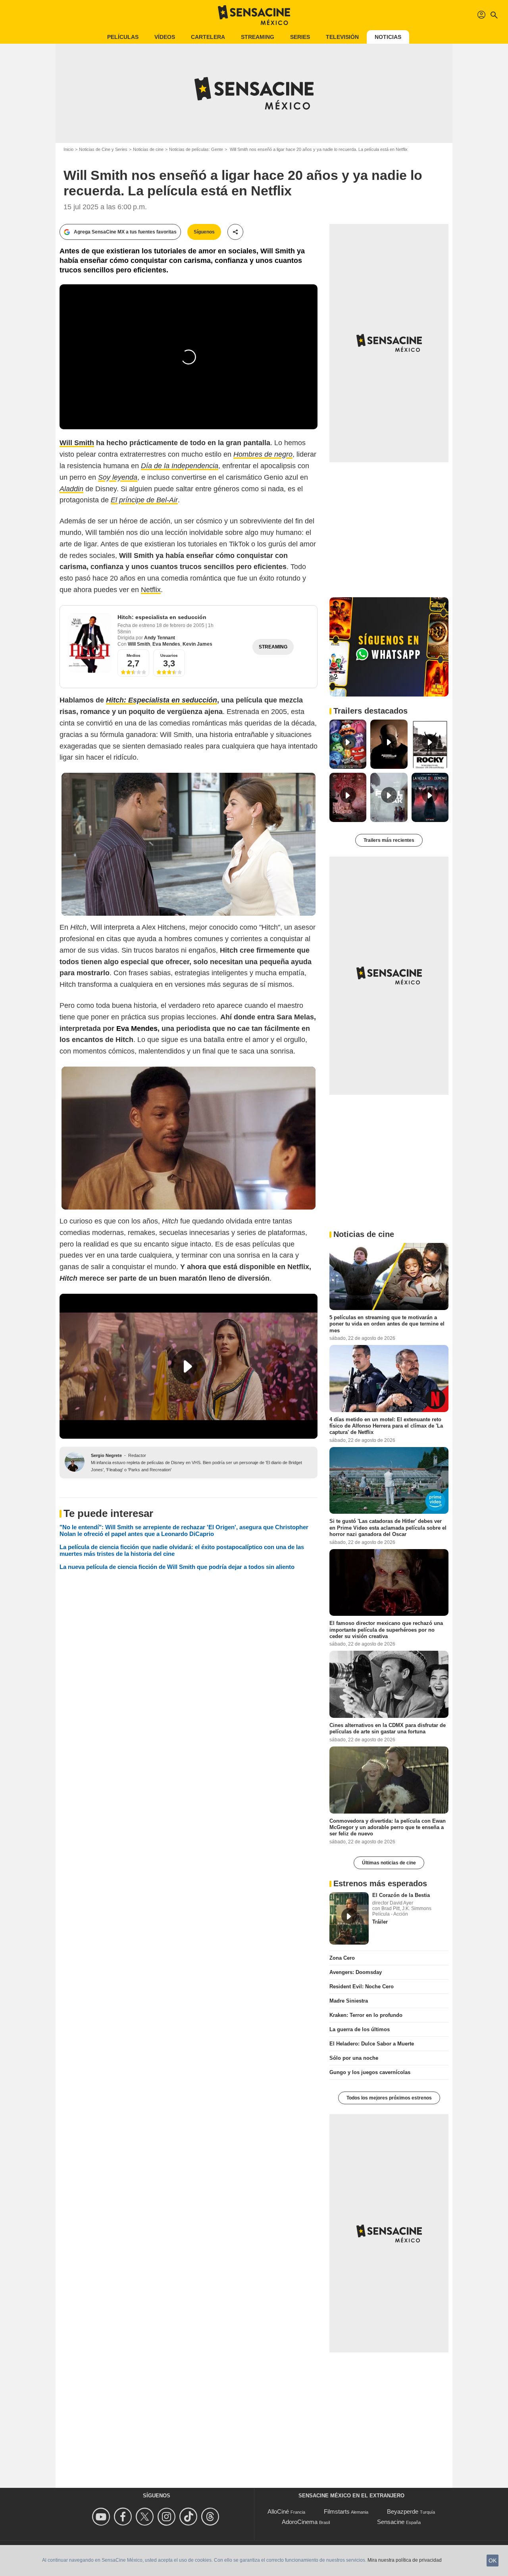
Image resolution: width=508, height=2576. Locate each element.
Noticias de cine (148, 149)
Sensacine (391, 2522)
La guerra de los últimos (360, 2029)
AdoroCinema (300, 2522)
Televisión (342, 37)
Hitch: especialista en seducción (162, 617)
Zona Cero (342, 1958)
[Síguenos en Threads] (211, 2517)
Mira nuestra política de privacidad (405, 2560)
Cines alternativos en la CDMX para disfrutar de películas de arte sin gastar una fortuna (388, 1728)
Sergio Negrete (106, 1455)
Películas (123, 37)
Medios (134, 655)
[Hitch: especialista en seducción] (90, 643)
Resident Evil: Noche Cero (362, 1987)
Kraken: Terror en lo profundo (366, 2015)
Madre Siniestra (349, 2001)
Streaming (258, 37)
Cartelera (208, 37)
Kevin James (197, 644)
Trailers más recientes (389, 840)
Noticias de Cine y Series (103, 149)
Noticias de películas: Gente (196, 149)
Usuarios (169, 655)
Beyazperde (403, 2511)
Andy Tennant (160, 638)
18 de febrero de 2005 (181, 625)
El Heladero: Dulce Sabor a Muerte (372, 2044)
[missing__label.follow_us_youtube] (102, 2517)
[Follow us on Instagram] (168, 2517)
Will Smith (139, 644)
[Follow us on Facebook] (124, 2517)
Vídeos (165, 37)
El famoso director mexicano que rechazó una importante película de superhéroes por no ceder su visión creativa (386, 1630)
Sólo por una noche (354, 2058)
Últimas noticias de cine (389, 1863)
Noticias (388, 37)
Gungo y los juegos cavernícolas (370, 2072)
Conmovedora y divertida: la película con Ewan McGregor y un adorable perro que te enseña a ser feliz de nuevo (388, 1827)
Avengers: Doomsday (356, 1972)
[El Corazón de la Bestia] (349, 1918)
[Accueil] (254, 15)
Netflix (151, 590)
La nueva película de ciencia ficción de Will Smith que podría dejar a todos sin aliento (177, 1567)
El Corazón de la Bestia (401, 1895)
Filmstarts (337, 2511)
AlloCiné (278, 2511)
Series (300, 37)
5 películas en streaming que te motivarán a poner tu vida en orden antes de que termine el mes (387, 1324)
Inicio (68, 149)
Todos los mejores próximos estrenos (389, 2098)
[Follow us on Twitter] (146, 2517)
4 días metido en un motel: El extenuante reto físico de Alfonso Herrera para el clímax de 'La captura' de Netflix (386, 1426)
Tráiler (380, 1922)
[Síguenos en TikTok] (190, 2517)
